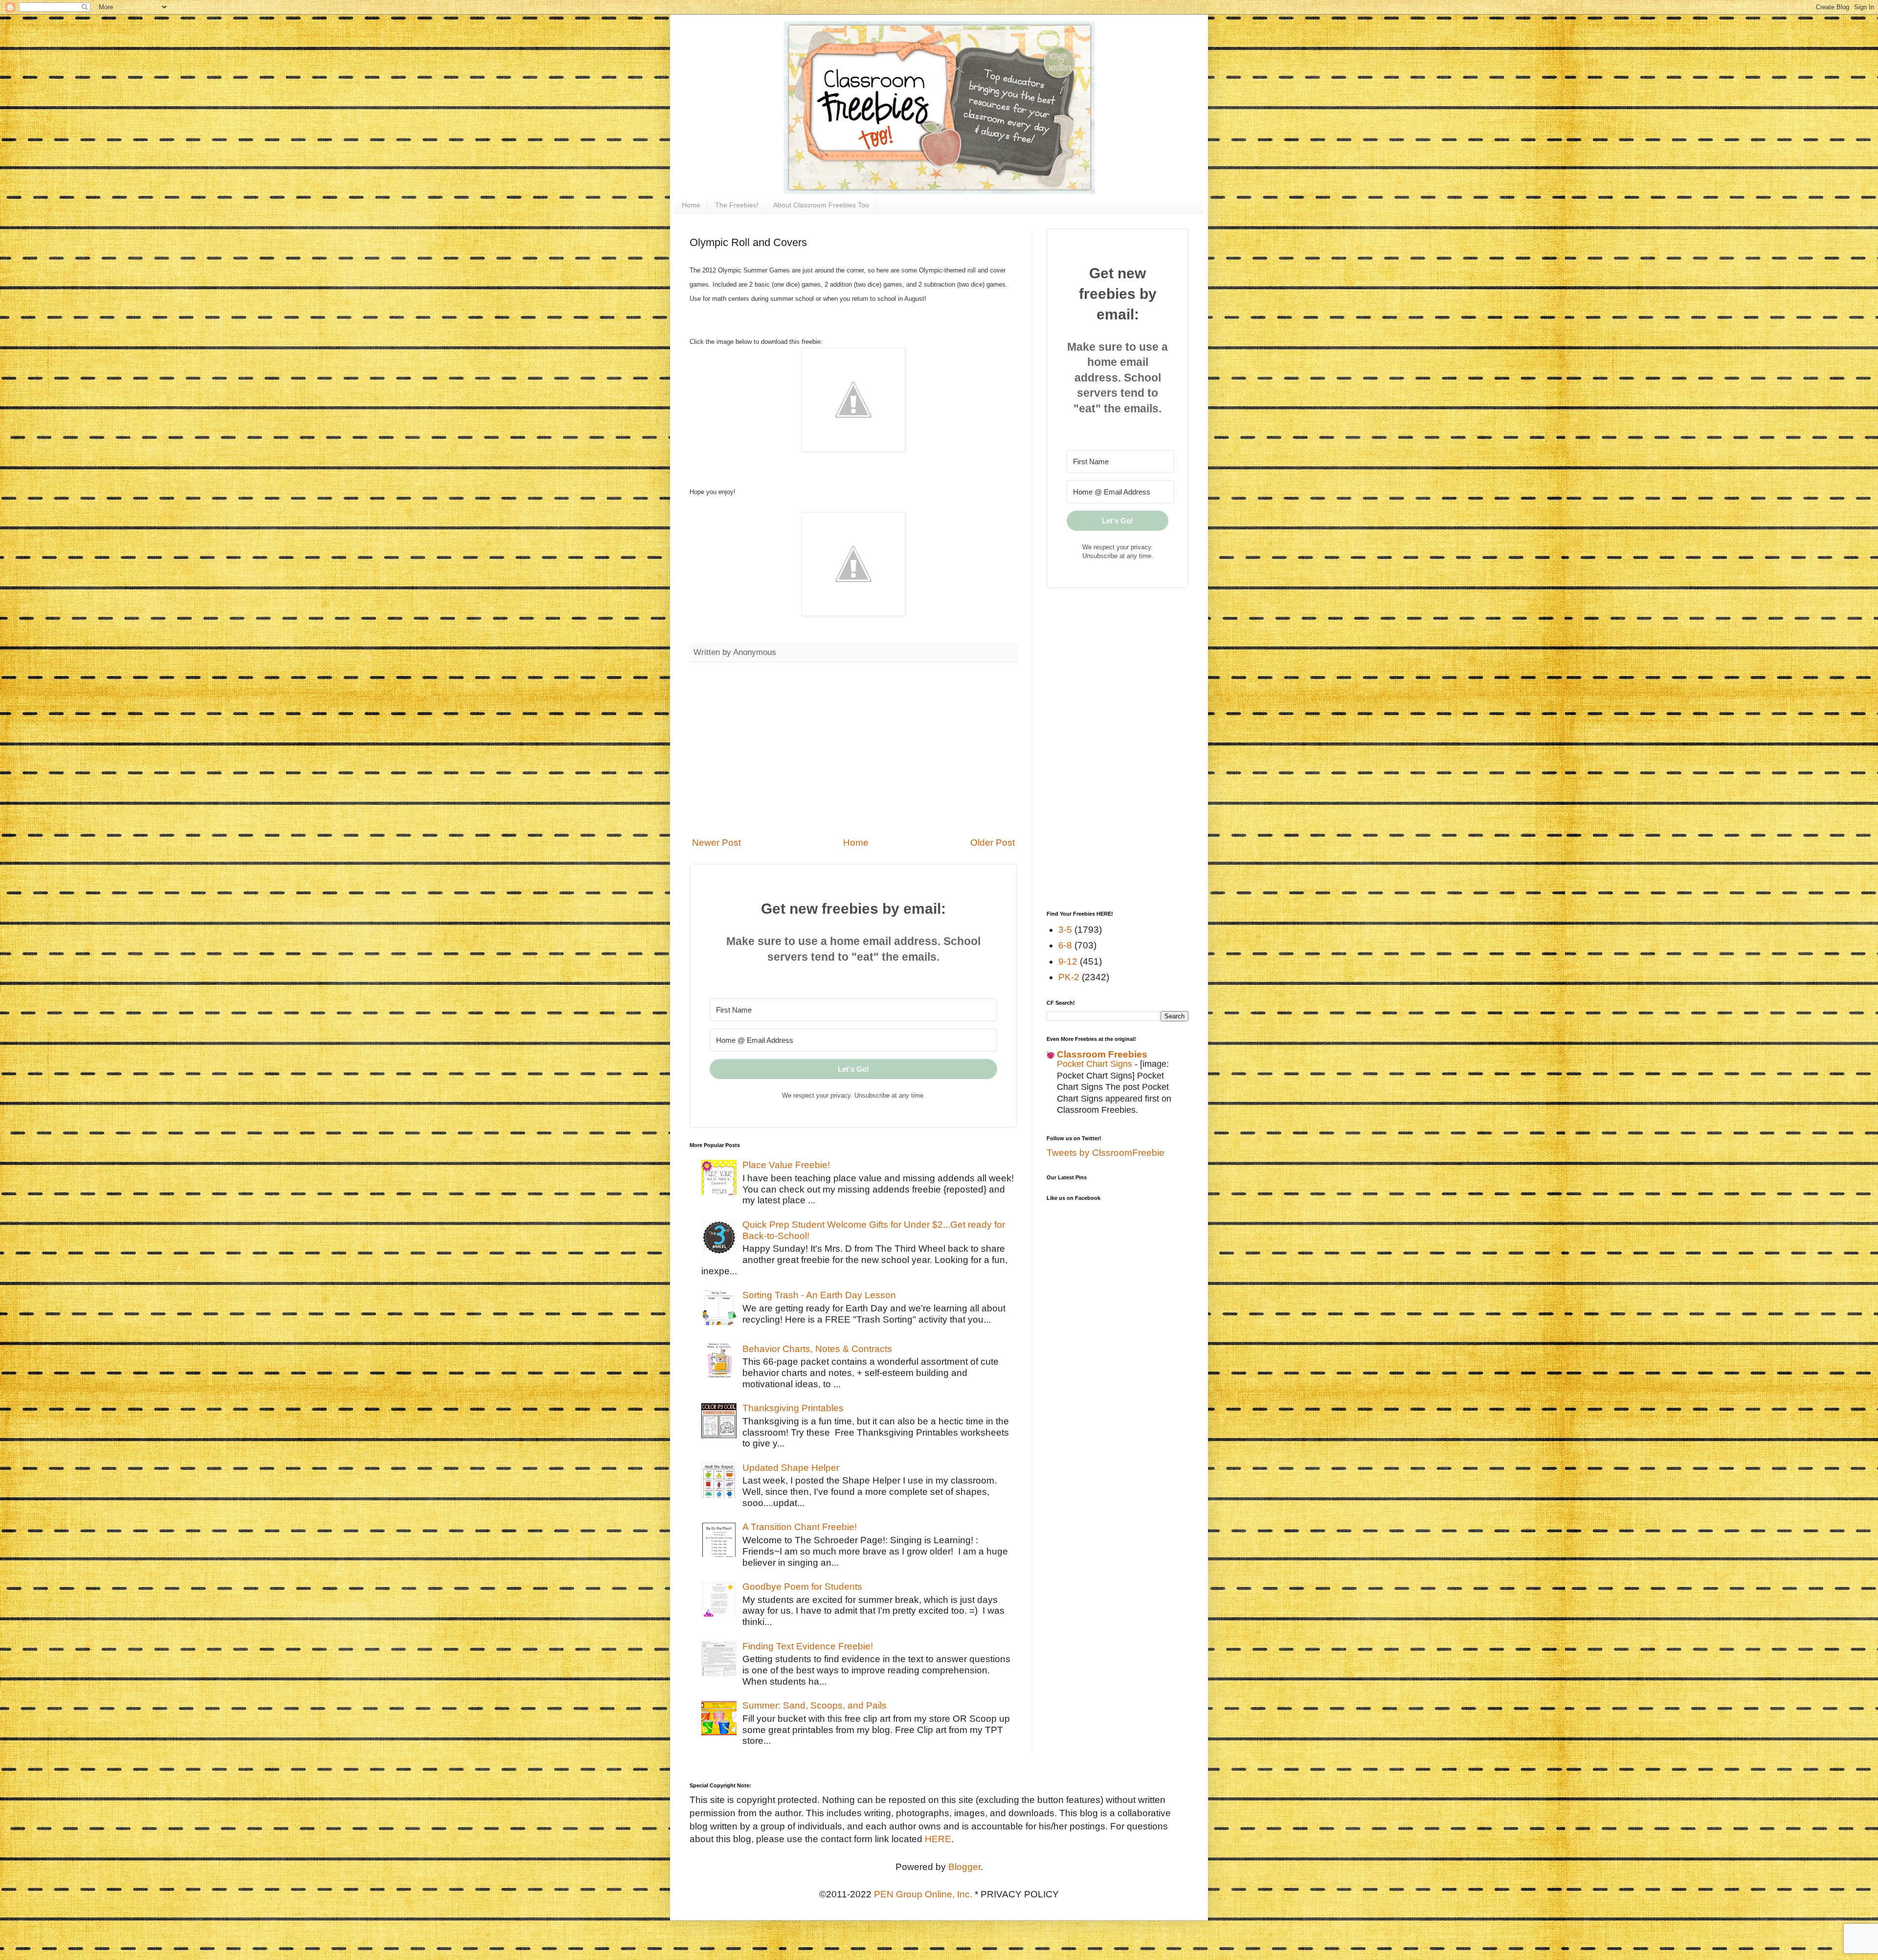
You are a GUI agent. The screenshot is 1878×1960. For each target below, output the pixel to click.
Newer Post (716, 843)
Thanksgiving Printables (793, 1408)
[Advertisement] (853, 749)
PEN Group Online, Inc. (923, 1894)
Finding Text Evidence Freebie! (808, 1646)
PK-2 (1069, 977)
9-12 (1068, 961)
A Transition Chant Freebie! (800, 1527)
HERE (938, 1839)
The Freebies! (737, 205)
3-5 (1065, 930)
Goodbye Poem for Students (802, 1587)
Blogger (964, 1867)
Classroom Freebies (1102, 1054)
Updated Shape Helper (791, 1468)
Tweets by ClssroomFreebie (1106, 1153)
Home (691, 205)
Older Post (993, 843)
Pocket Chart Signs (1096, 1064)
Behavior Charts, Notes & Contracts (817, 1349)
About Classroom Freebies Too (821, 205)
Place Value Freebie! (786, 1165)
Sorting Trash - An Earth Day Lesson (819, 1295)
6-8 (1065, 945)
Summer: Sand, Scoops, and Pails (815, 1705)
